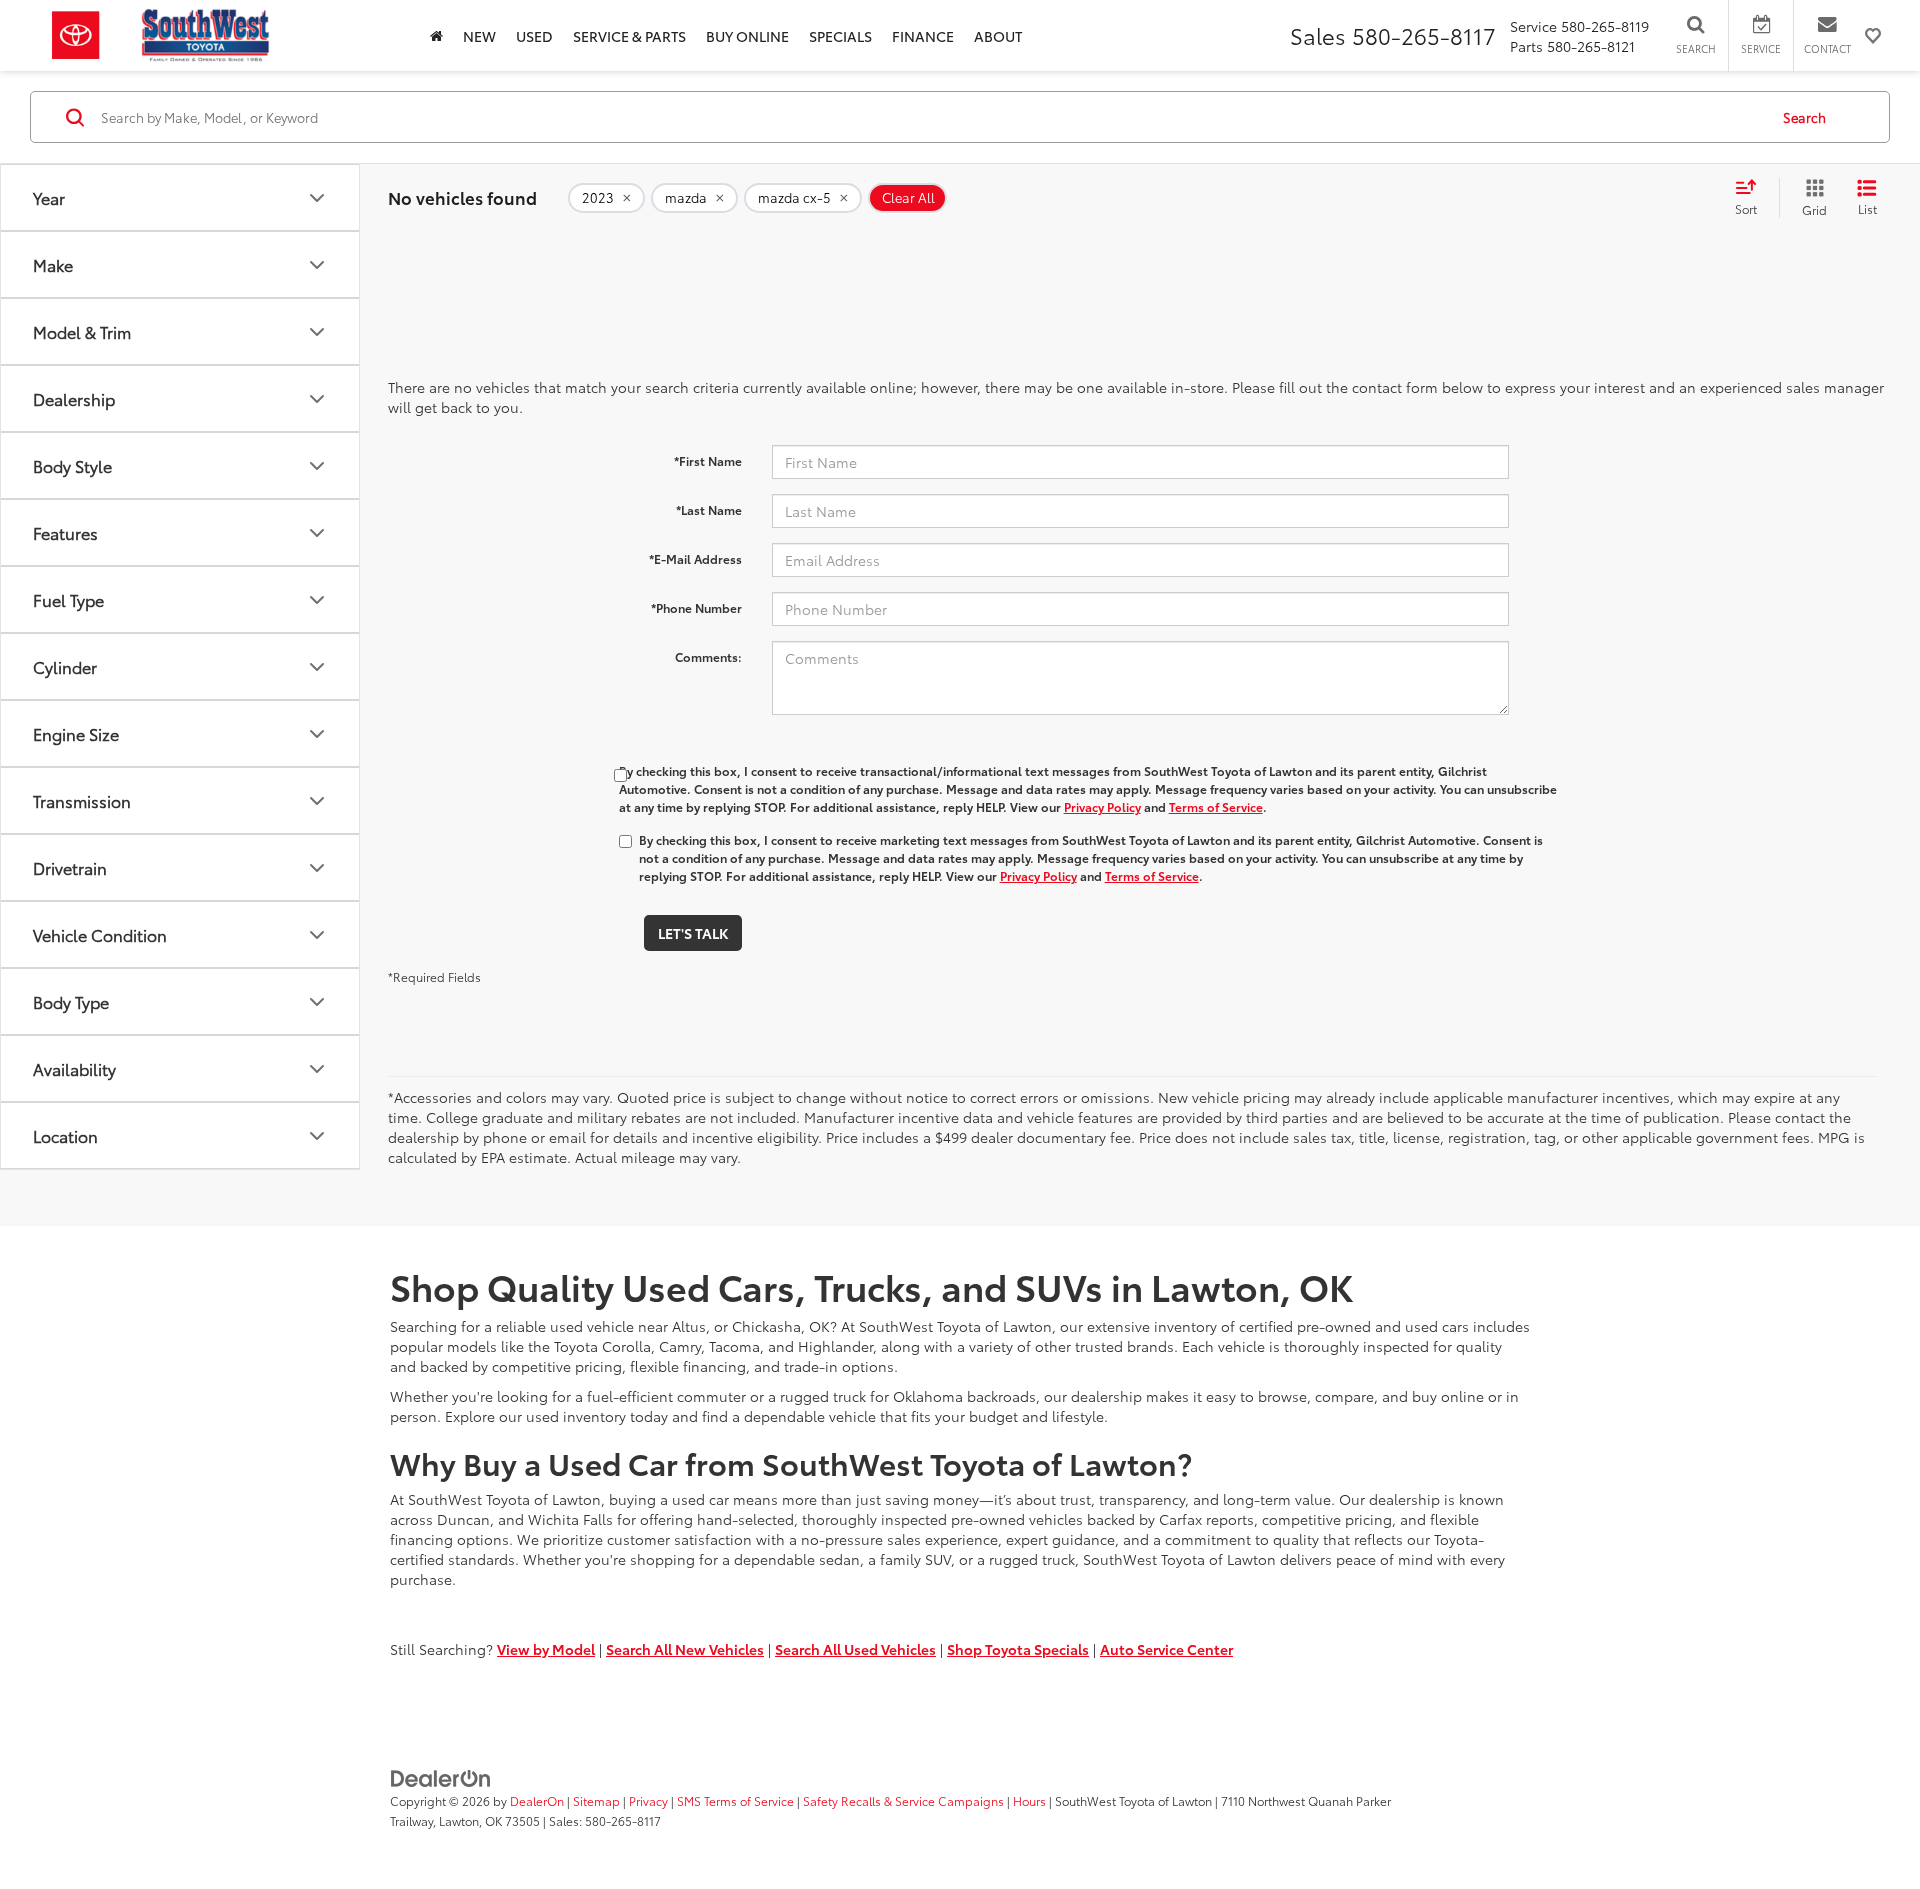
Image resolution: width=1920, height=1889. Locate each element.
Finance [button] (923, 36)
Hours (1029, 1800)
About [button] (998, 36)
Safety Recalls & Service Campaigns (903, 1800)
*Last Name (709, 509)
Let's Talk (693, 933)
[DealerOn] (441, 1777)
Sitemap (596, 1800)
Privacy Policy (1102, 806)
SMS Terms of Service (735, 1800)
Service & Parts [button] (629, 36)
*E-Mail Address (695, 558)
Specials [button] (840, 36)
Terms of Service (1216, 806)
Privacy (648, 1800)
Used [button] (534, 36)
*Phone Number (696, 607)
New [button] (479, 36)
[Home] (436, 35)
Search (1804, 117)
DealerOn (537, 1800)
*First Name (708, 460)
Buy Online (747, 36)
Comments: (708, 656)
